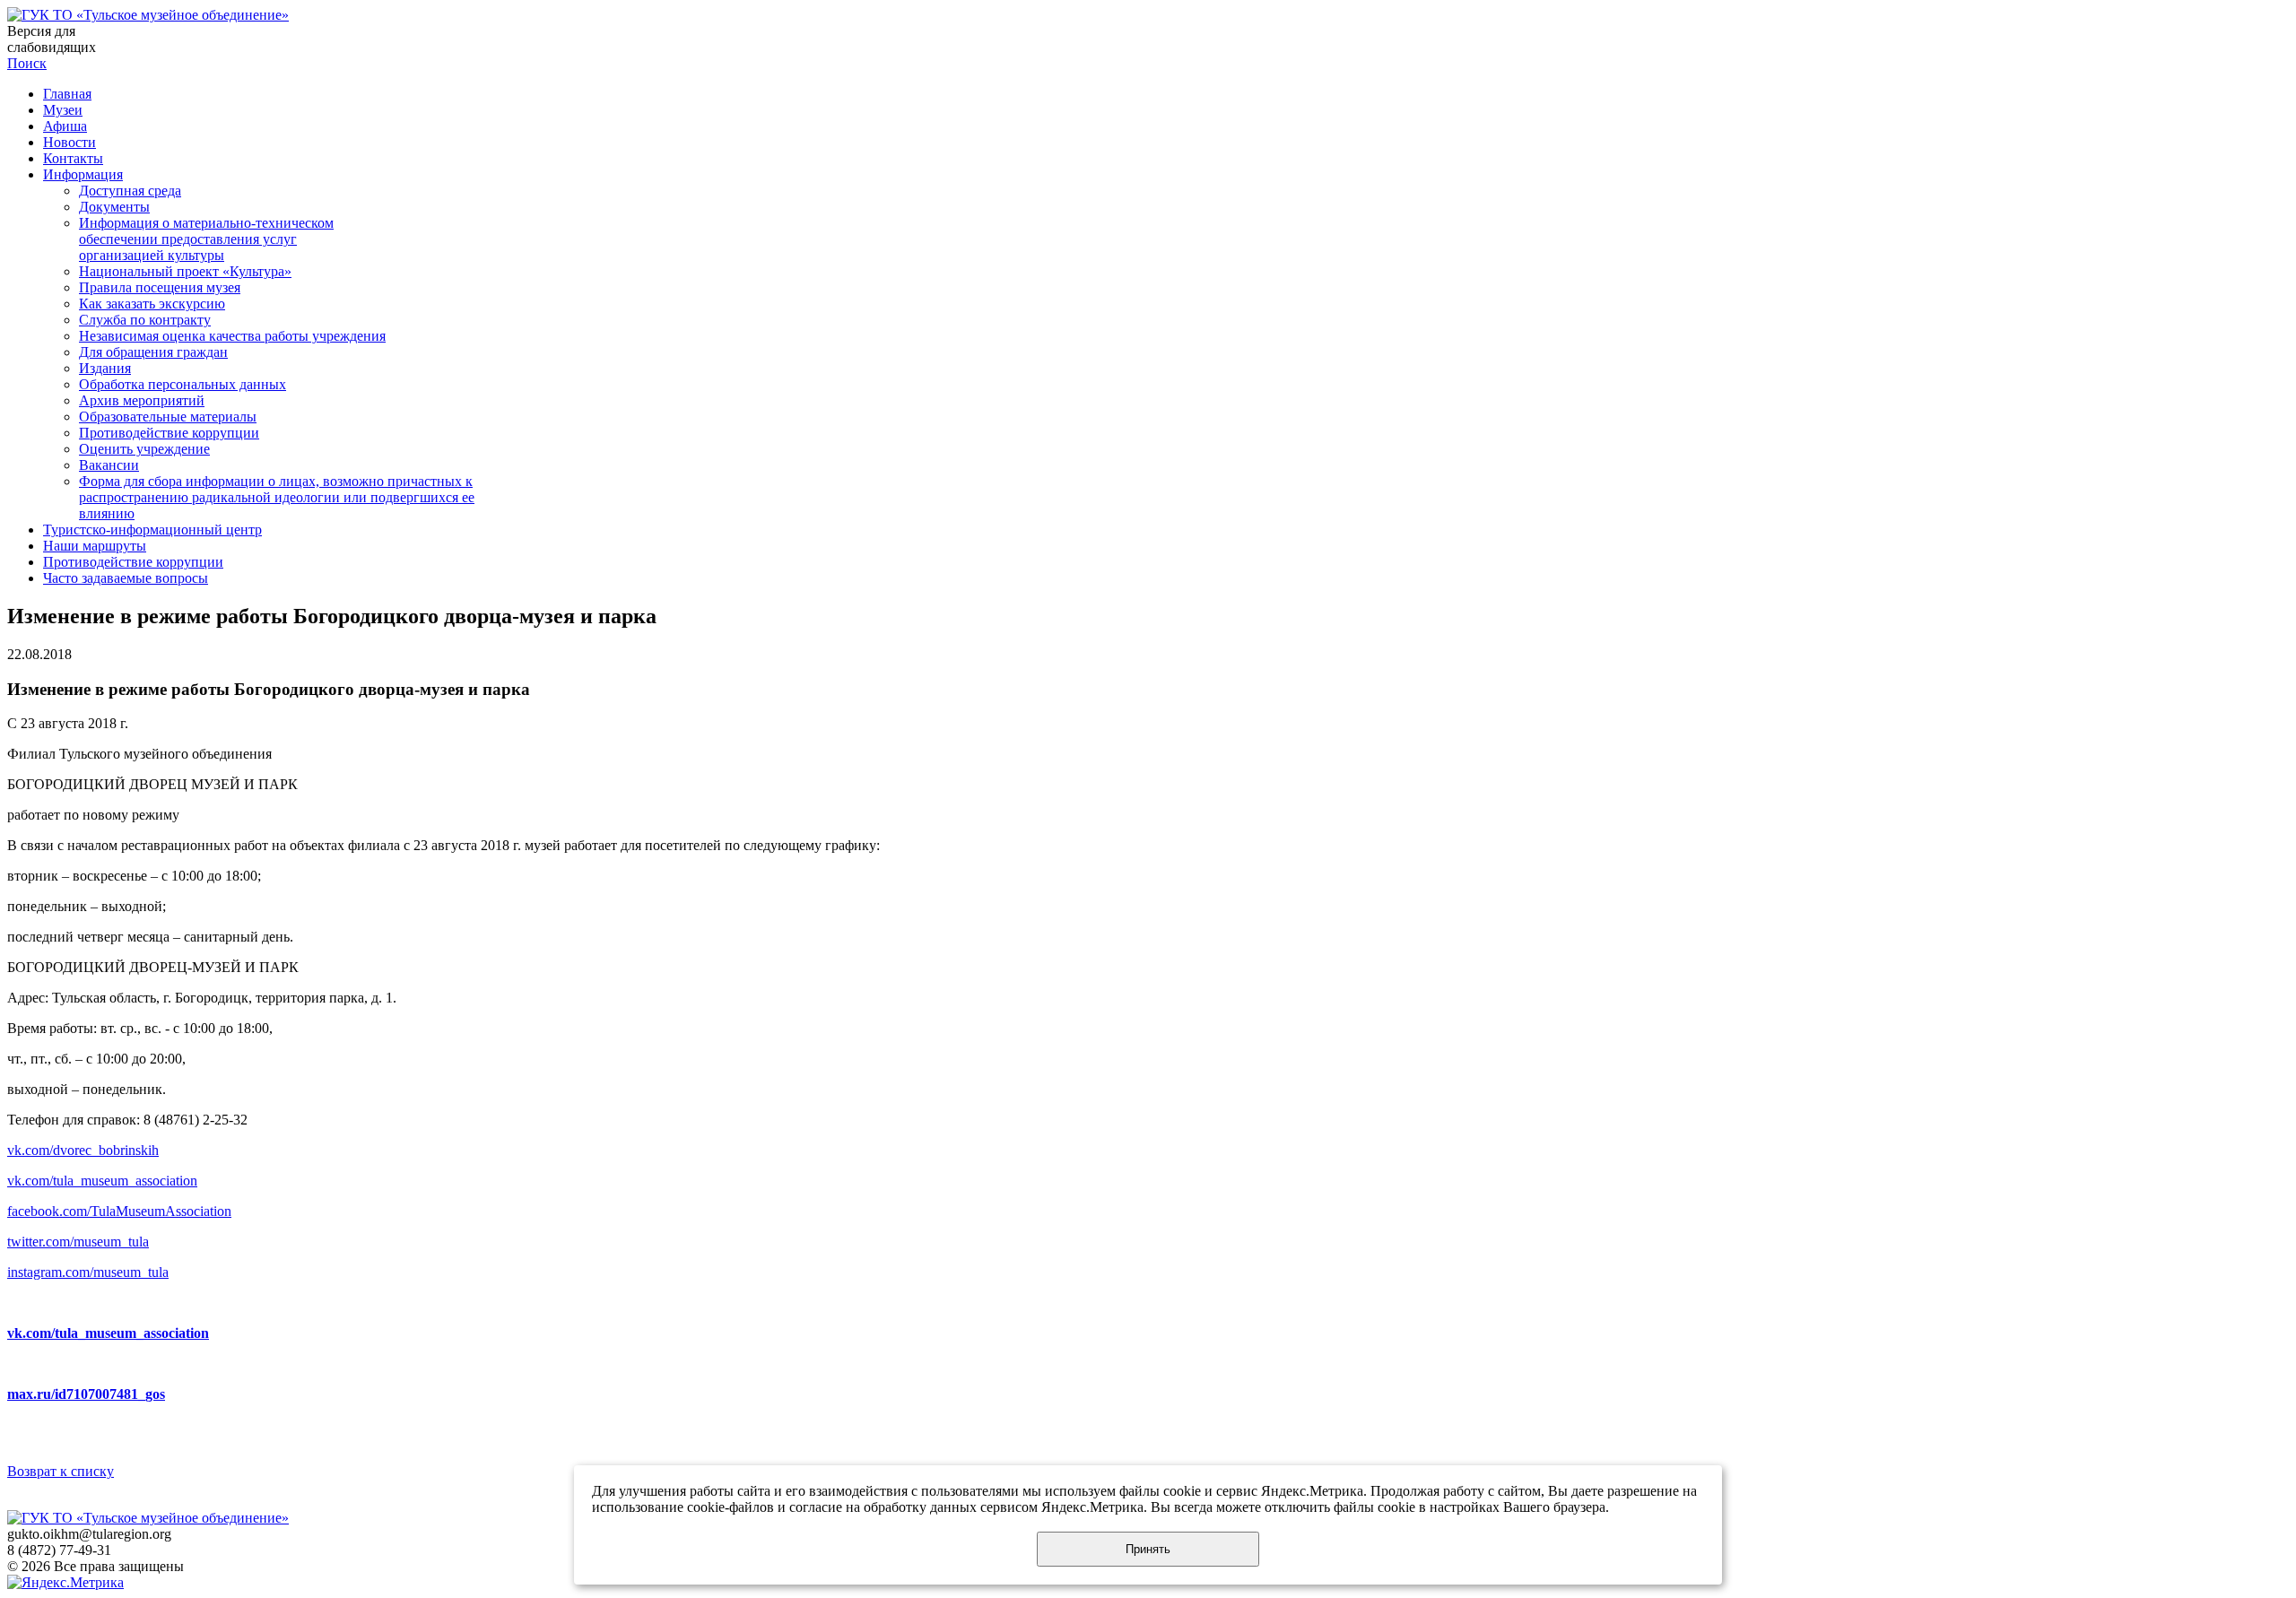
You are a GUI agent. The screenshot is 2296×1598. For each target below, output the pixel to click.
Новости (70, 142)
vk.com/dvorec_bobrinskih (83, 1150)
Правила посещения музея (160, 287)
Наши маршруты (95, 546)
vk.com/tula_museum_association (102, 1181)
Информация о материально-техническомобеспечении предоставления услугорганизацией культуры (206, 239)
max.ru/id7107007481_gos (86, 1394)
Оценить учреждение (144, 449)
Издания (105, 368)
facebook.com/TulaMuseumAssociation (119, 1211)
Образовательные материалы (168, 417)
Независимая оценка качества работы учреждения (232, 336)
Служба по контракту (145, 320)
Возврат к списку (61, 1471)
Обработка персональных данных (183, 384)
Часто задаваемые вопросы (126, 578)
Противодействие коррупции (169, 433)
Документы (114, 207)
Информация (83, 174)
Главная (67, 94)
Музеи (63, 110)
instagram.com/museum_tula (88, 1272)
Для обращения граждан (153, 352)
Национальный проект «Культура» (185, 271)
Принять (1148, 1549)
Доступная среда (130, 191)
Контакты (73, 158)
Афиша (65, 126)
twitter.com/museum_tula (78, 1242)
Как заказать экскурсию (152, 304)
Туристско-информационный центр (152, 530)
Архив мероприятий (142, 400)
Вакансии (109, 465)
